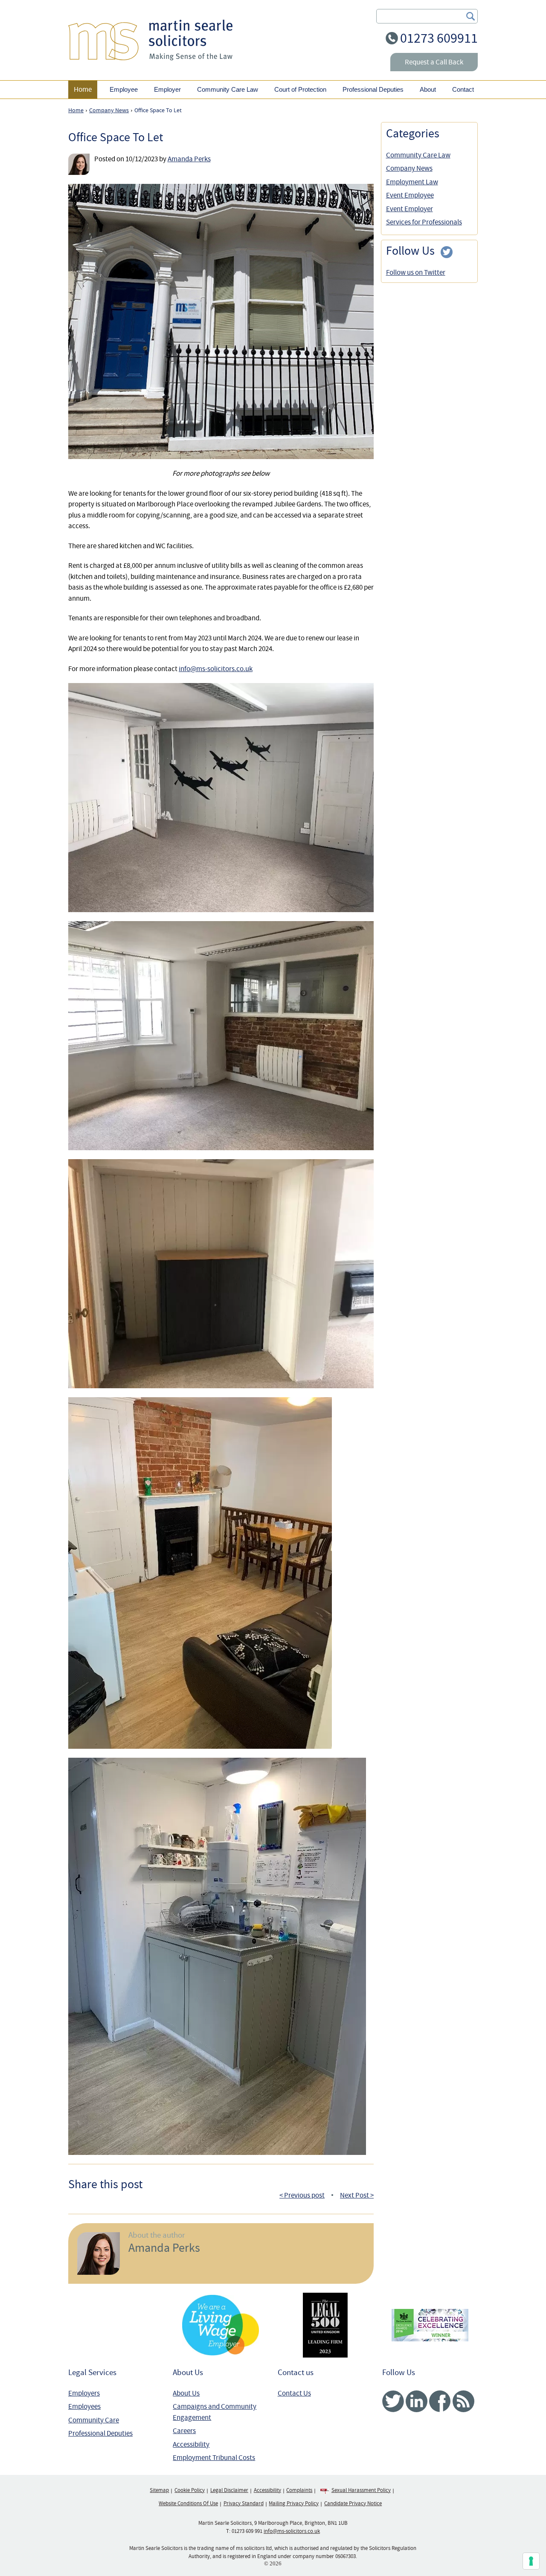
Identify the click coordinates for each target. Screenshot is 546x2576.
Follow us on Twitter (416, 272)
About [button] (428, 89)
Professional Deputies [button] (373, 89)
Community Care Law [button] (228, 89)
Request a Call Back (434, 62)
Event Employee (410, 195)
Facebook (440, 2401)
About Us (186, 2393)
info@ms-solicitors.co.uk (216, 669)
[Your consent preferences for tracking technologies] (531, 2561)
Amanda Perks (189, 159)
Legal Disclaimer (229, 2490)
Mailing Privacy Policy (294, 2503)
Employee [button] (124, 89)
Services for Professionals (424, 222)
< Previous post (302, 2195)
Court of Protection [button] (300, 89)
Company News (409, 168)
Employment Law (412, 182)
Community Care (94, 2420)
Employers (84, 2393)
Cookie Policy (190, 2490)
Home (83, 89)
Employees (84, 2406)
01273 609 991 (247, 2531)
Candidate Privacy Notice (353, 2503)
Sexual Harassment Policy (361, 2490)
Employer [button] (167, 89)
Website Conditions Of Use (188, 2503)
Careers (184, 2431)
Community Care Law (418, 155)
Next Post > (357, 2195)
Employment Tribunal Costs (214, 2458)
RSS (463, 2401)
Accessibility (191, 2444)
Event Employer (409, 209)
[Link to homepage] (150, 40)
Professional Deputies (100, 2433)
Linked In (417, 2401)
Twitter (393, 2401)
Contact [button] (463, 89)
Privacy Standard (244, 2503)
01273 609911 (439, 38)
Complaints (299, 2490)
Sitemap (159, 2490)
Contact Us (294, 2393)
